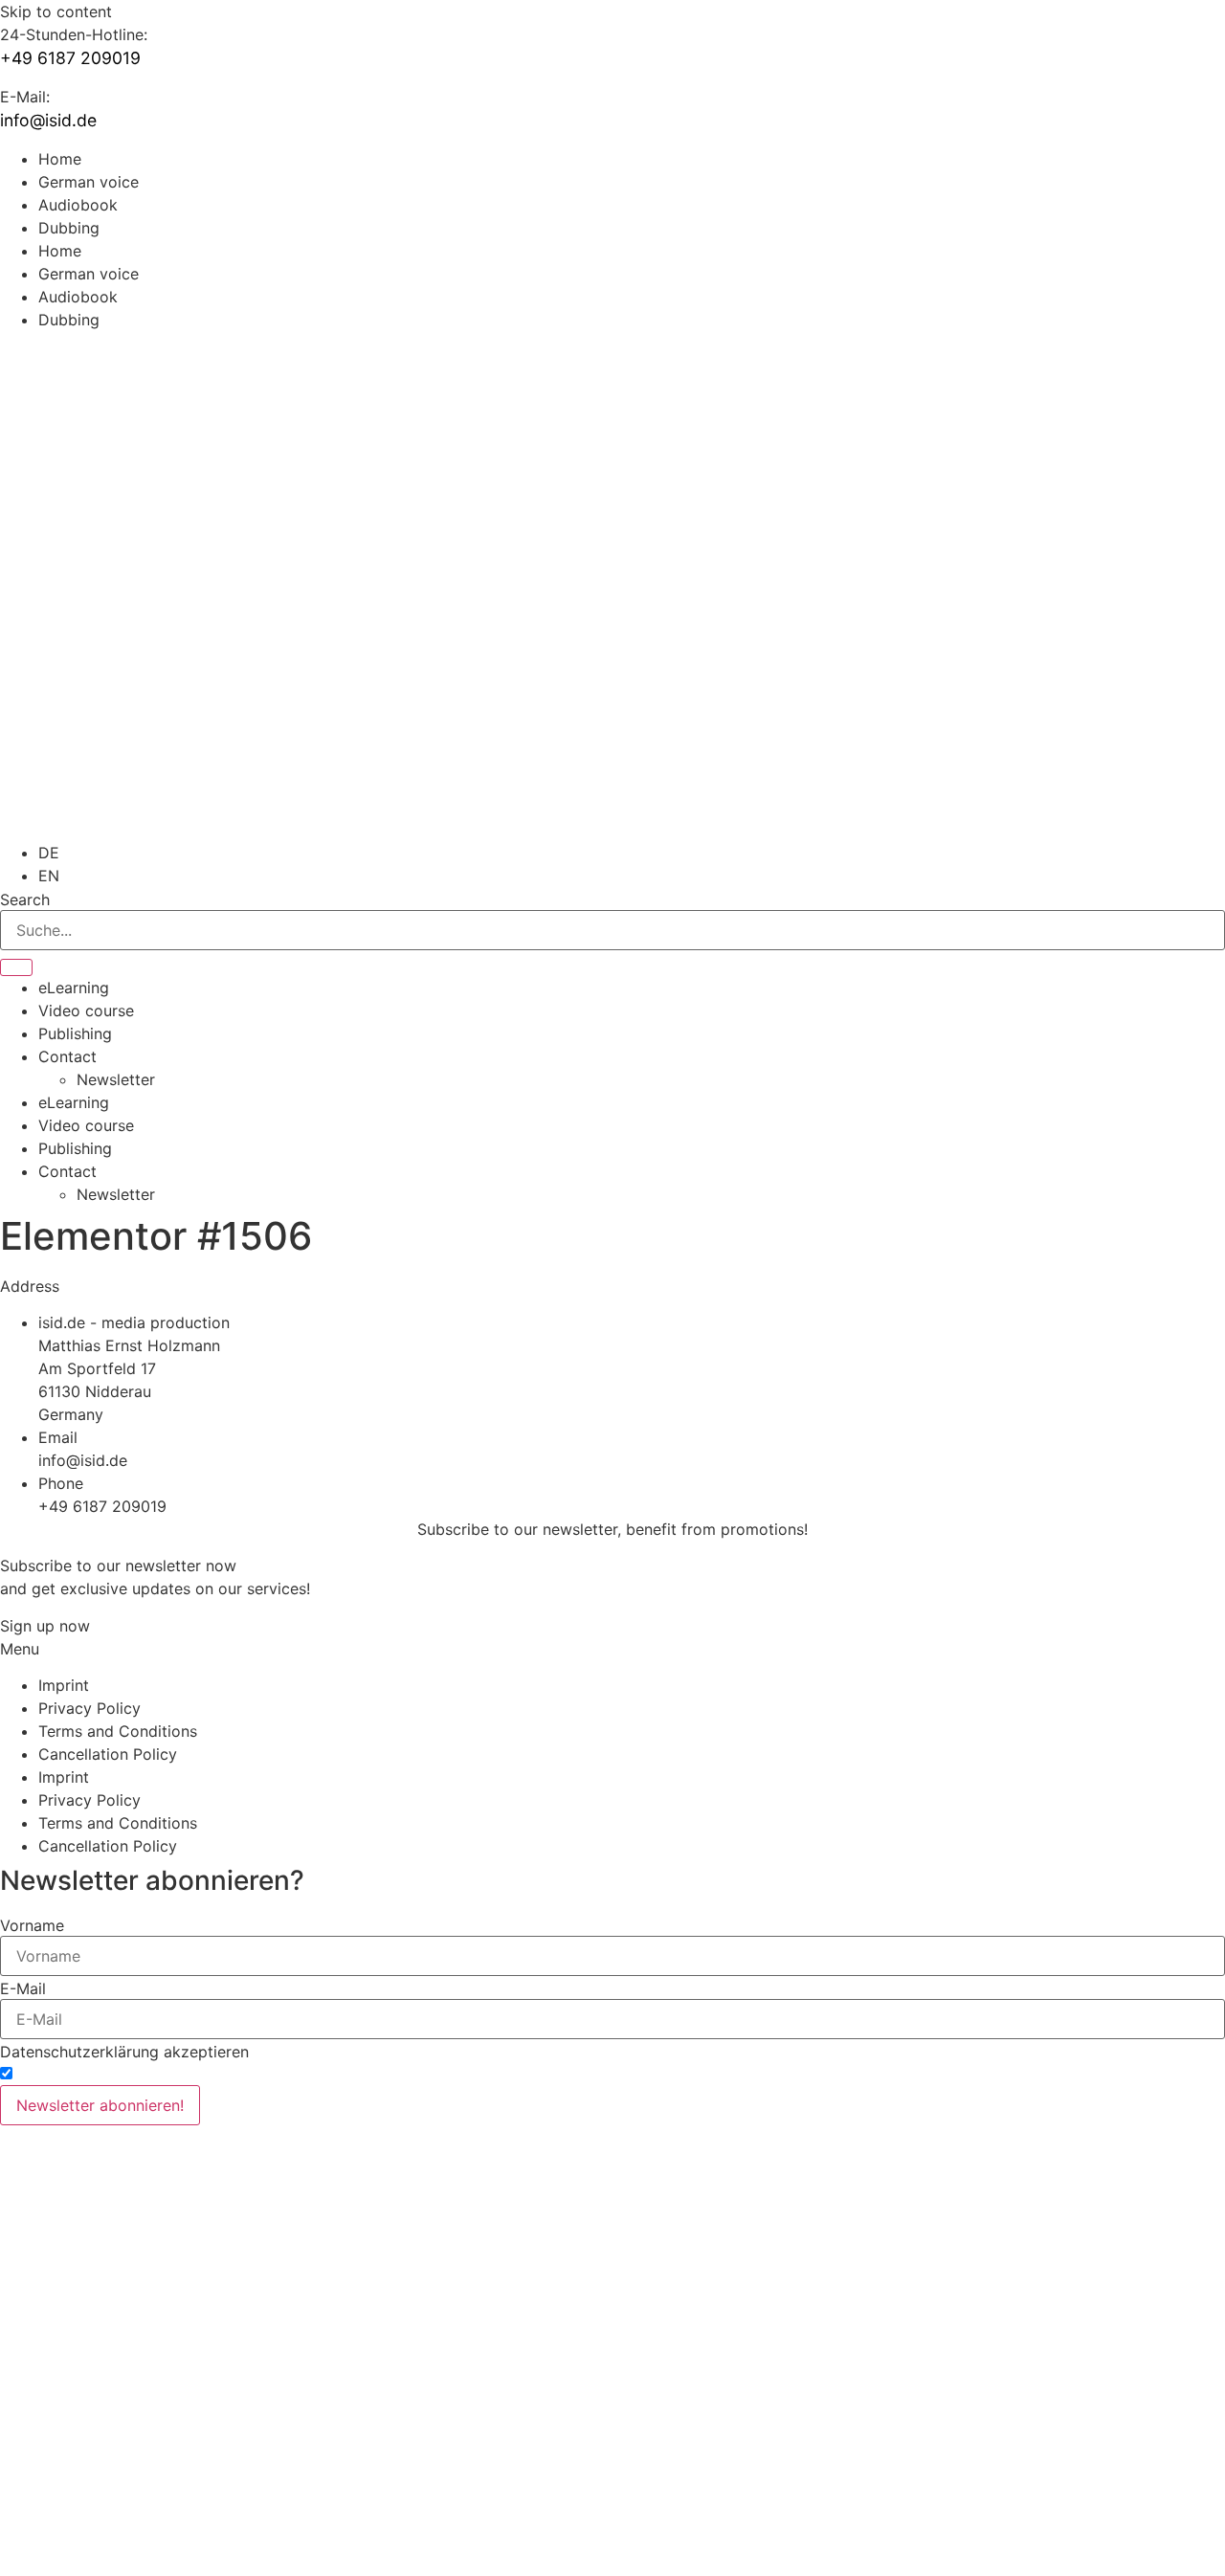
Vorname (32, 1925)
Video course (86, 1010)
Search (25, 899)
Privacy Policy (89, 1708)
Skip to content (56, 11)
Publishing (75, 1033)
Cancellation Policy (108, 1754)
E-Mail (23, 1988)
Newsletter (116, 1079)
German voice (89, 182)
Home (60, 159)
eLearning (74, 988)
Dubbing (69, 228)
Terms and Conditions (118, 1731)
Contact (67, 1056)
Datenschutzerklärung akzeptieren (124, 2052)
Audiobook (78, 205)
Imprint (64, 1685)
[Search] (16, 967)
